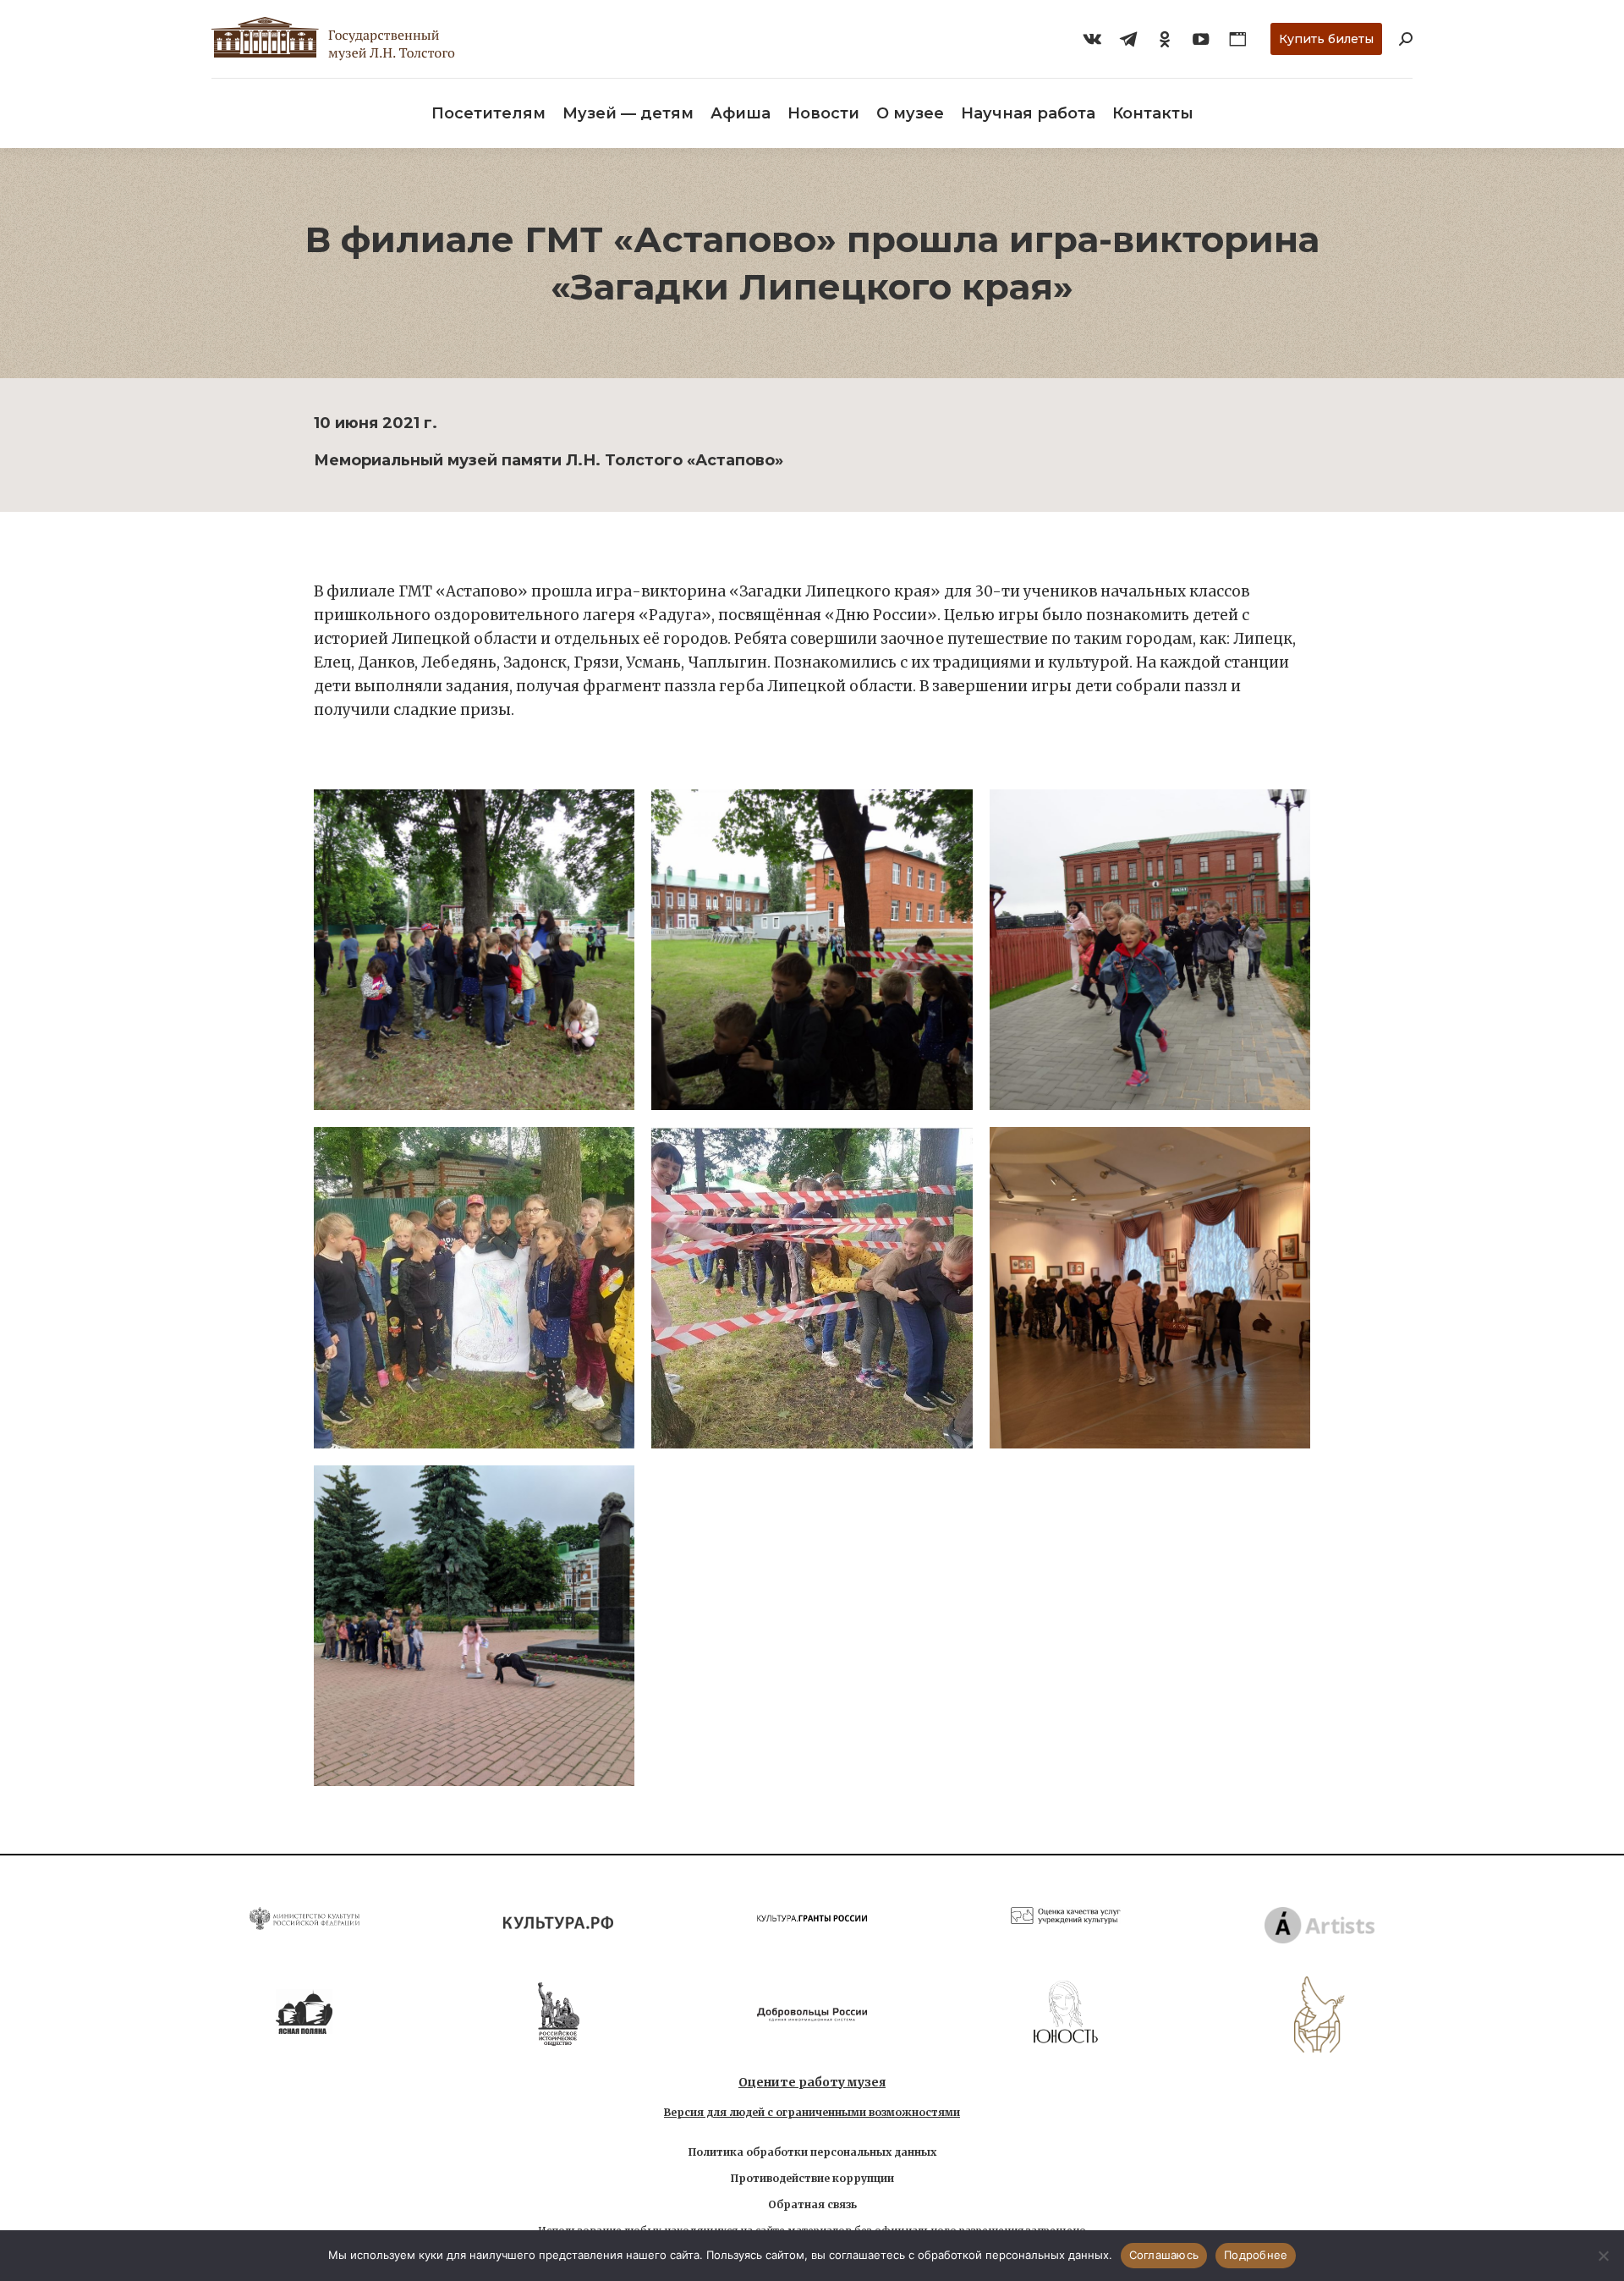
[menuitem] (488, 113)
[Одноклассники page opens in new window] (1165, 39)
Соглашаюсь (1164, 2255)
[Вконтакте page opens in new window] (1092, 39)
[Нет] (1603, 2256)
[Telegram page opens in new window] (1128, 39)
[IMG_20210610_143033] (474, 1287)
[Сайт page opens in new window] (1237, 39)
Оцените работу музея (812, 2082)
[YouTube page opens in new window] (1201, 39)
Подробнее (1256, 2255)
